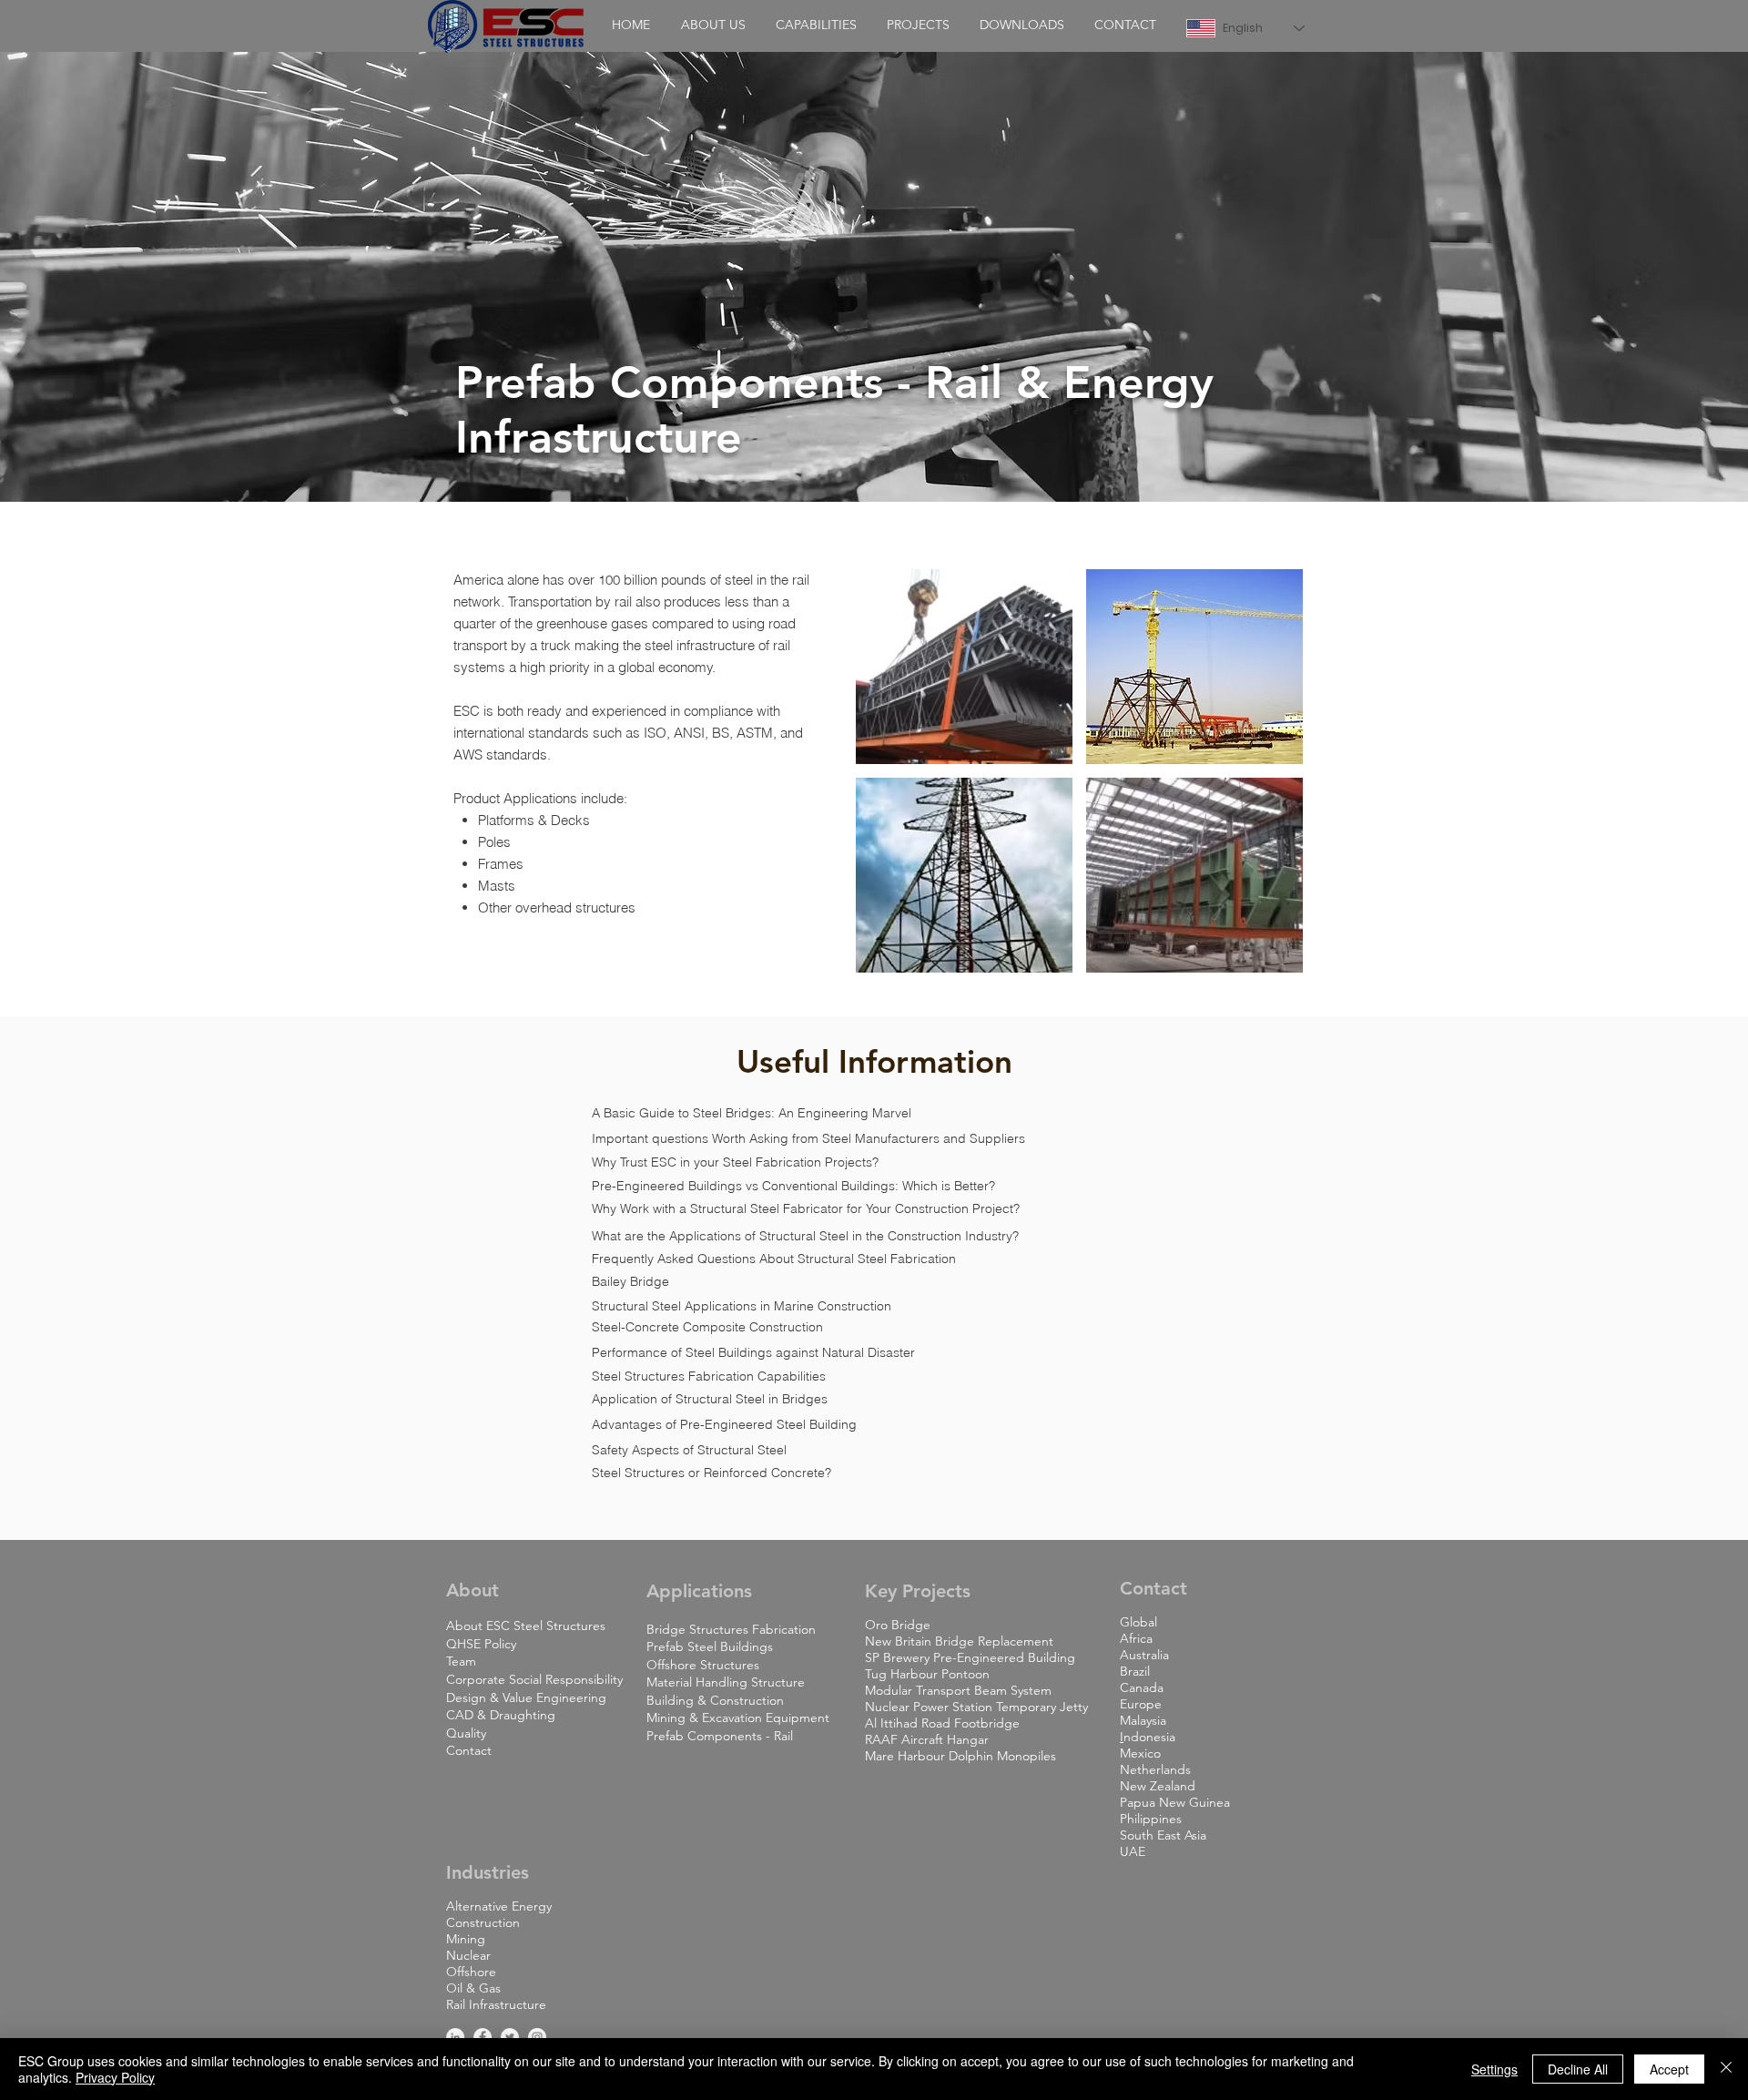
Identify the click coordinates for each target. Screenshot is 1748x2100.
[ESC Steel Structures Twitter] (510, 2037)
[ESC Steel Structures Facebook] (483, 2037)
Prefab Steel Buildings (710, 1646)
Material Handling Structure (726, 1682)
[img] (964, 667)
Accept (1669, 2069)
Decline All (1578, 2069)
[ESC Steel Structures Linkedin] (455, 2037)
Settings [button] (1494, 2069)
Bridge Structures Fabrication (731, 1629)
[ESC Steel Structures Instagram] (537, 2037)
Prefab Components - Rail (720, 1736)
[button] (713, 25)
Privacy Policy (115, 2077)
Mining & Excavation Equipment (738, 1718)
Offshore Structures (703, 1665)
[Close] (1726, 2069)
